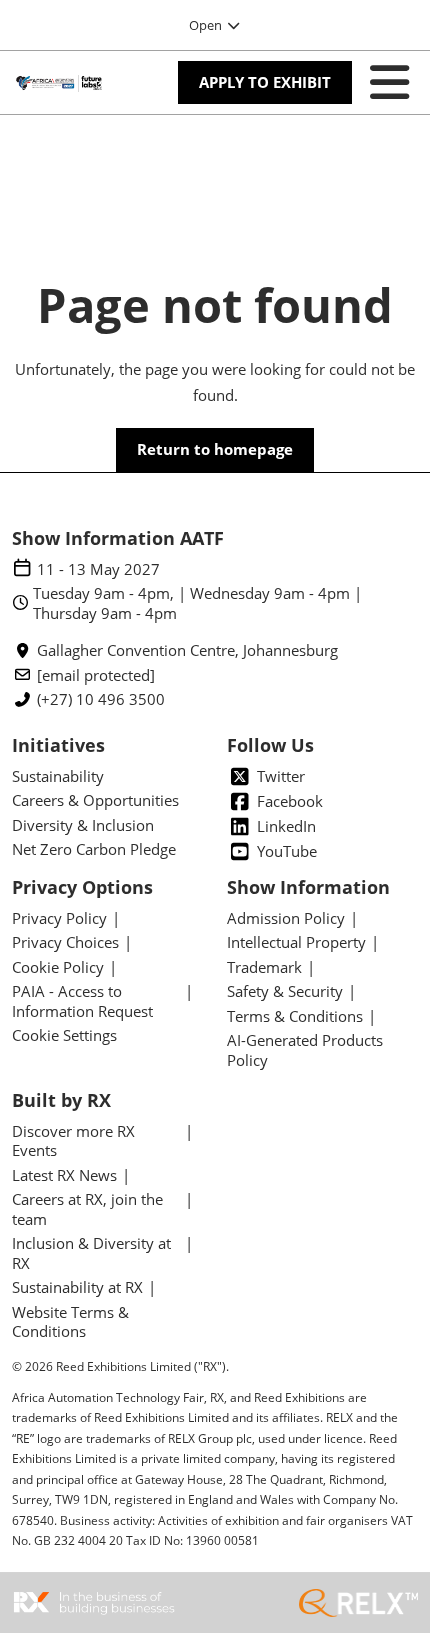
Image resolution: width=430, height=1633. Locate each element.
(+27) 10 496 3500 (101, 699)
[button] (265, 83)
